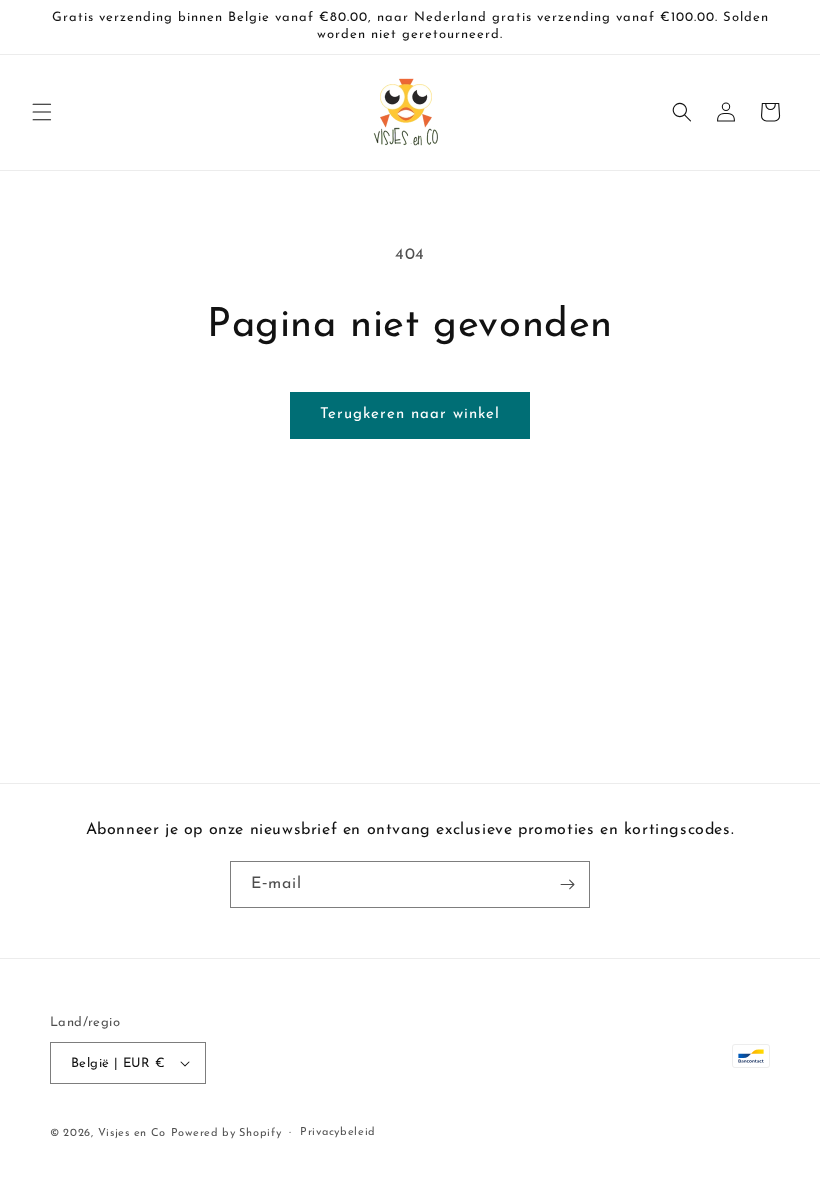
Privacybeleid (338, 1132)
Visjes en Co (132, 1133)
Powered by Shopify (226, 1133)
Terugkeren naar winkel (410, 414)
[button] (42, 112)
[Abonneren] (567, 884)
